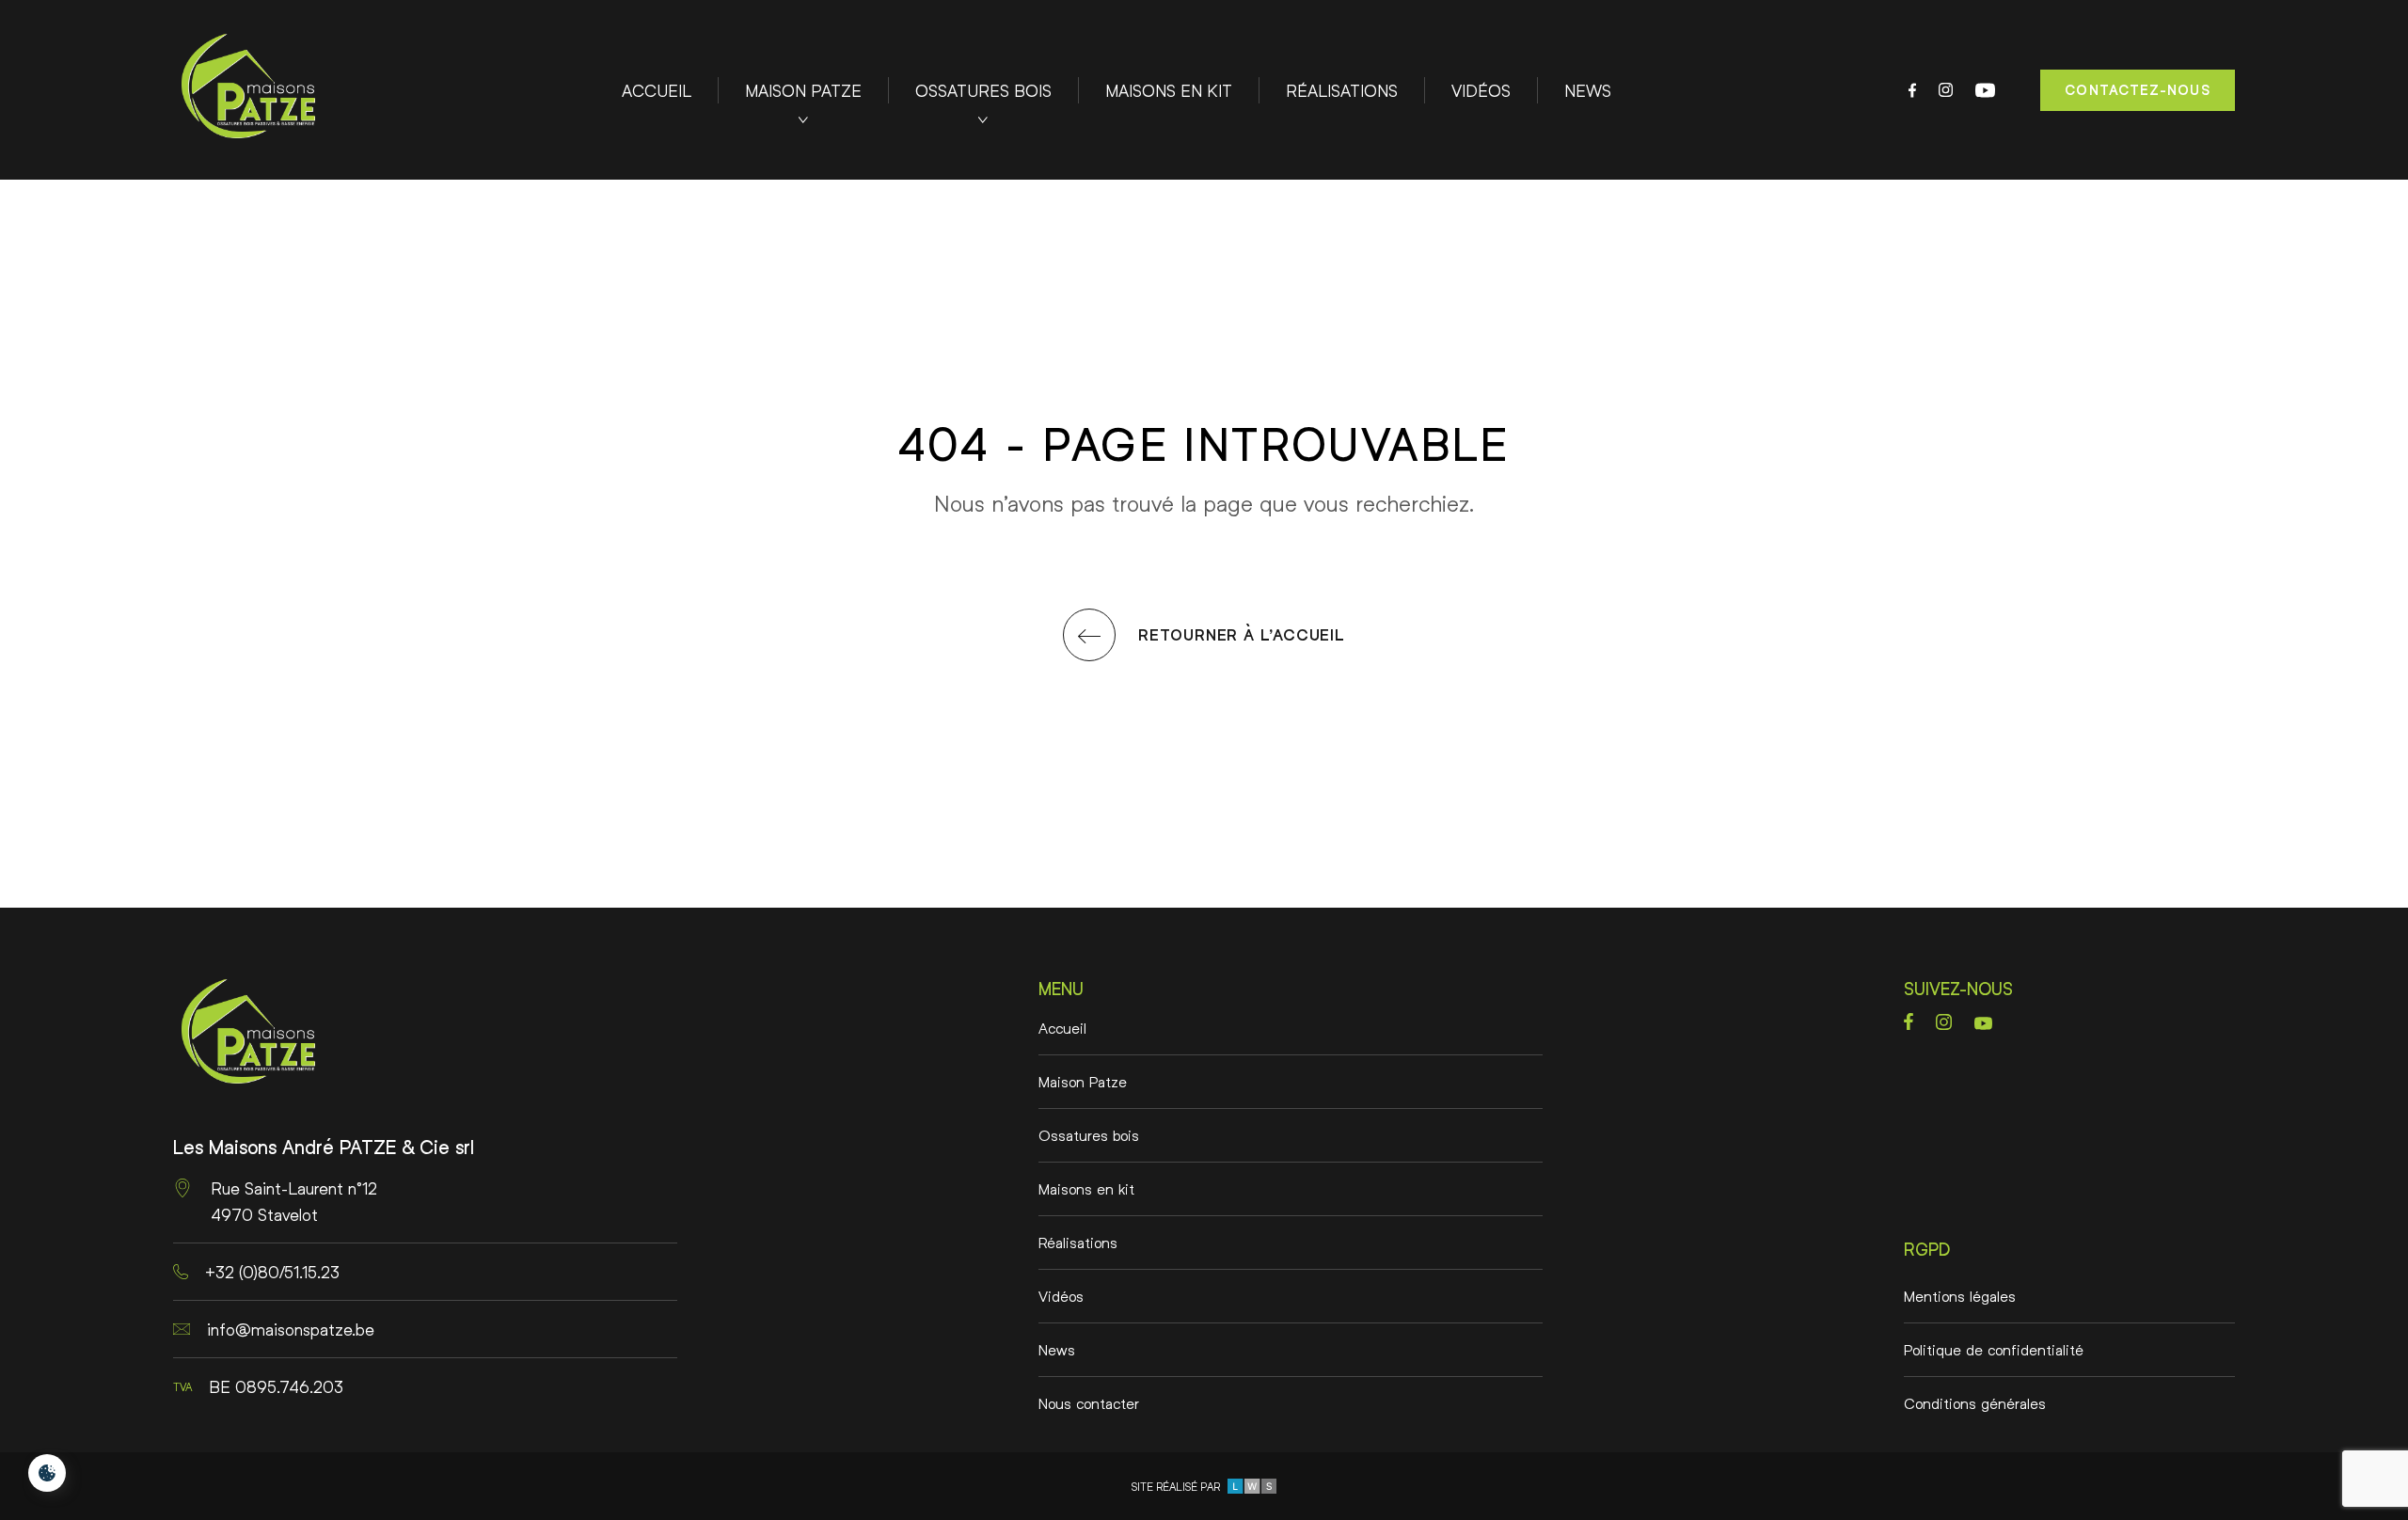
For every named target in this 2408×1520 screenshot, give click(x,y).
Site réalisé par (1179, 1487)
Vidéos (1481, 90)
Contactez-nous (2138, 90)
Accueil (657, 90)
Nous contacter (1089, 1403)
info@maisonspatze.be (291, 1329)
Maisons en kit (1169, 90)
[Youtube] (1985, 90)
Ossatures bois (983, 90)
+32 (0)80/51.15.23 (272, 1272)
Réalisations (1342, 90)
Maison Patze (803, 90)
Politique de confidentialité (1994, 1349)
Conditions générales (1975, 1403)
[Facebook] (1912, 90)
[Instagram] (1946, 90)
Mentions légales (1960, 1296)
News (1588, 90)
